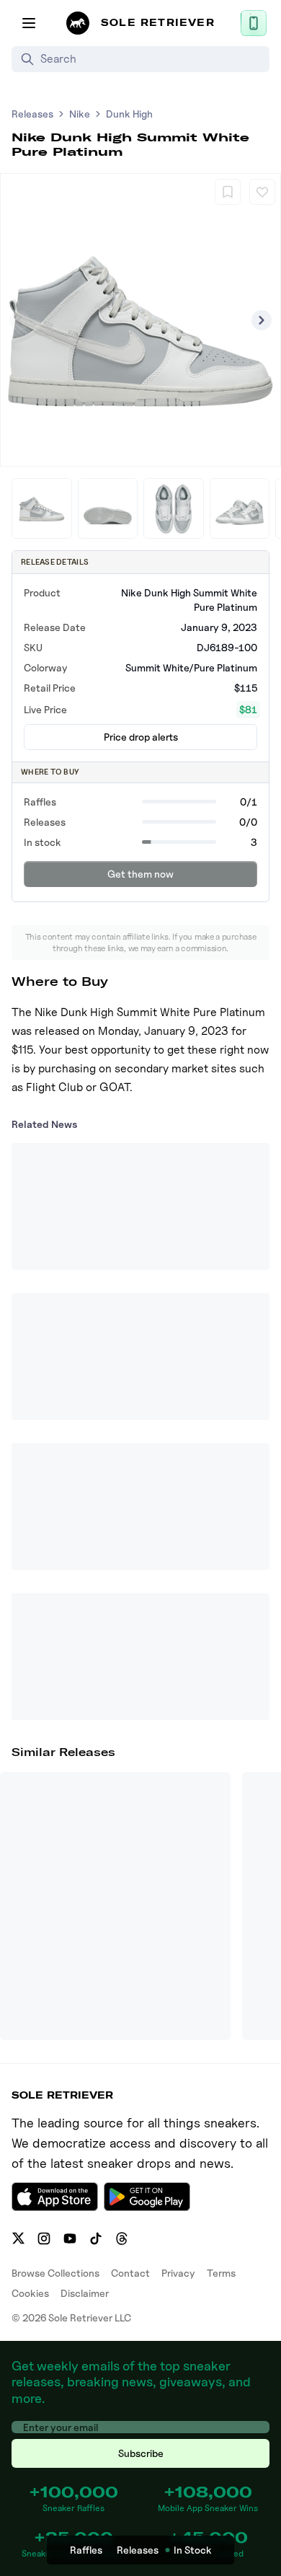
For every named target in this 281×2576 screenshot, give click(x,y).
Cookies (30, 2293)
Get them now (140, 874)
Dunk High (129, 114)
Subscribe (141, 2453)
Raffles (86, 2550)
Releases (32, 114)
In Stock (193, 2550)
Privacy (178, 2273)
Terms (221, 2273)
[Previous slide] (19, 320)
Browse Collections (55, 2273)
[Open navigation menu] (29, 23)
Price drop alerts (141, 737)
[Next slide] (262, 320)
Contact (130, 2273)
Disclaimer (85, 2293)
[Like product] (262, 192)
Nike (80, 114)
